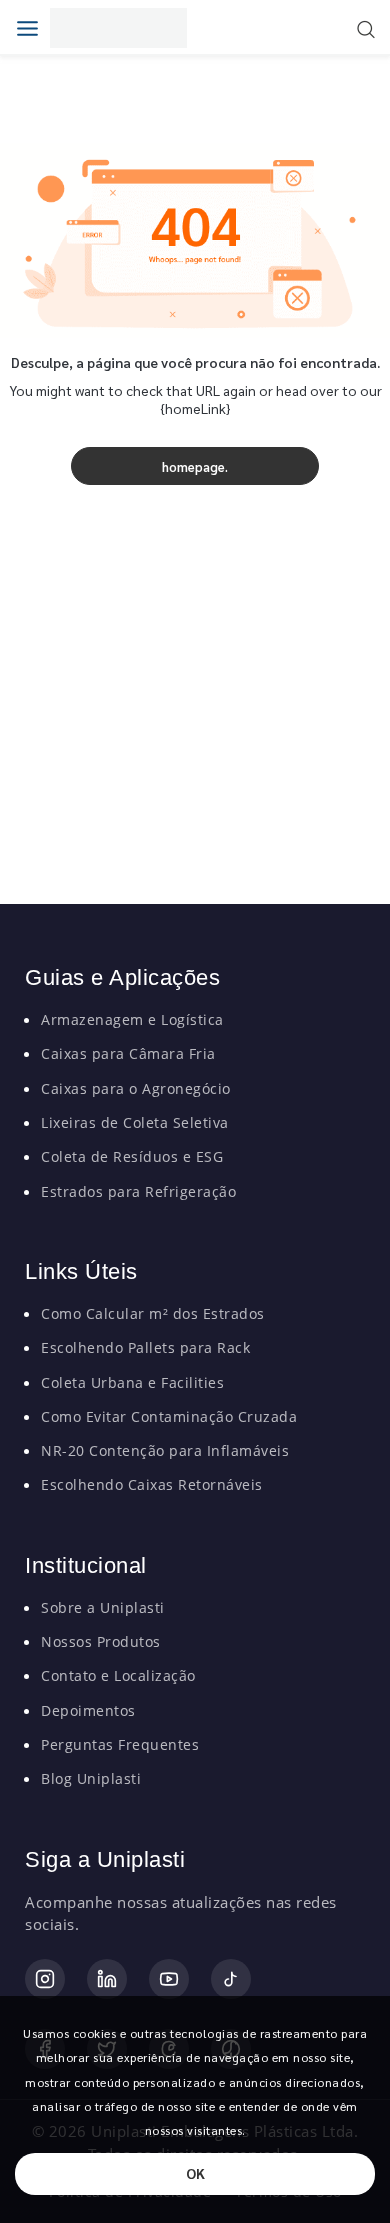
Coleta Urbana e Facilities (132, 1382)
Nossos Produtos (101, 1641)
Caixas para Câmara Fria (128, 1053)
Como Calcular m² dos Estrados (153, 1313)
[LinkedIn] (107, 1979)
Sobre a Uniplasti (103, 1607)
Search (365, 29)
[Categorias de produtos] (32, 28)
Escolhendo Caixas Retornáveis (152, 1484)
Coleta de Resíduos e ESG (132, 1156)
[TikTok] (231, 1979)
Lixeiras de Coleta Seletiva (135, 1122)
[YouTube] (169, 1979)
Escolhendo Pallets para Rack (145, 1347)
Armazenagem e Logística (132, 1019)
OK (195, 2173)
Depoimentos (88, 1710)
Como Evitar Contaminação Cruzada (169, 1416)
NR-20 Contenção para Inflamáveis (165, 1450)
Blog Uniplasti (91, 1778)
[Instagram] (45, 1979)
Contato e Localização (118, 1675)
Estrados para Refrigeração (138, 1191)
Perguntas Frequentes (120, 1744)
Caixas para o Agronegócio (136, 1088)
